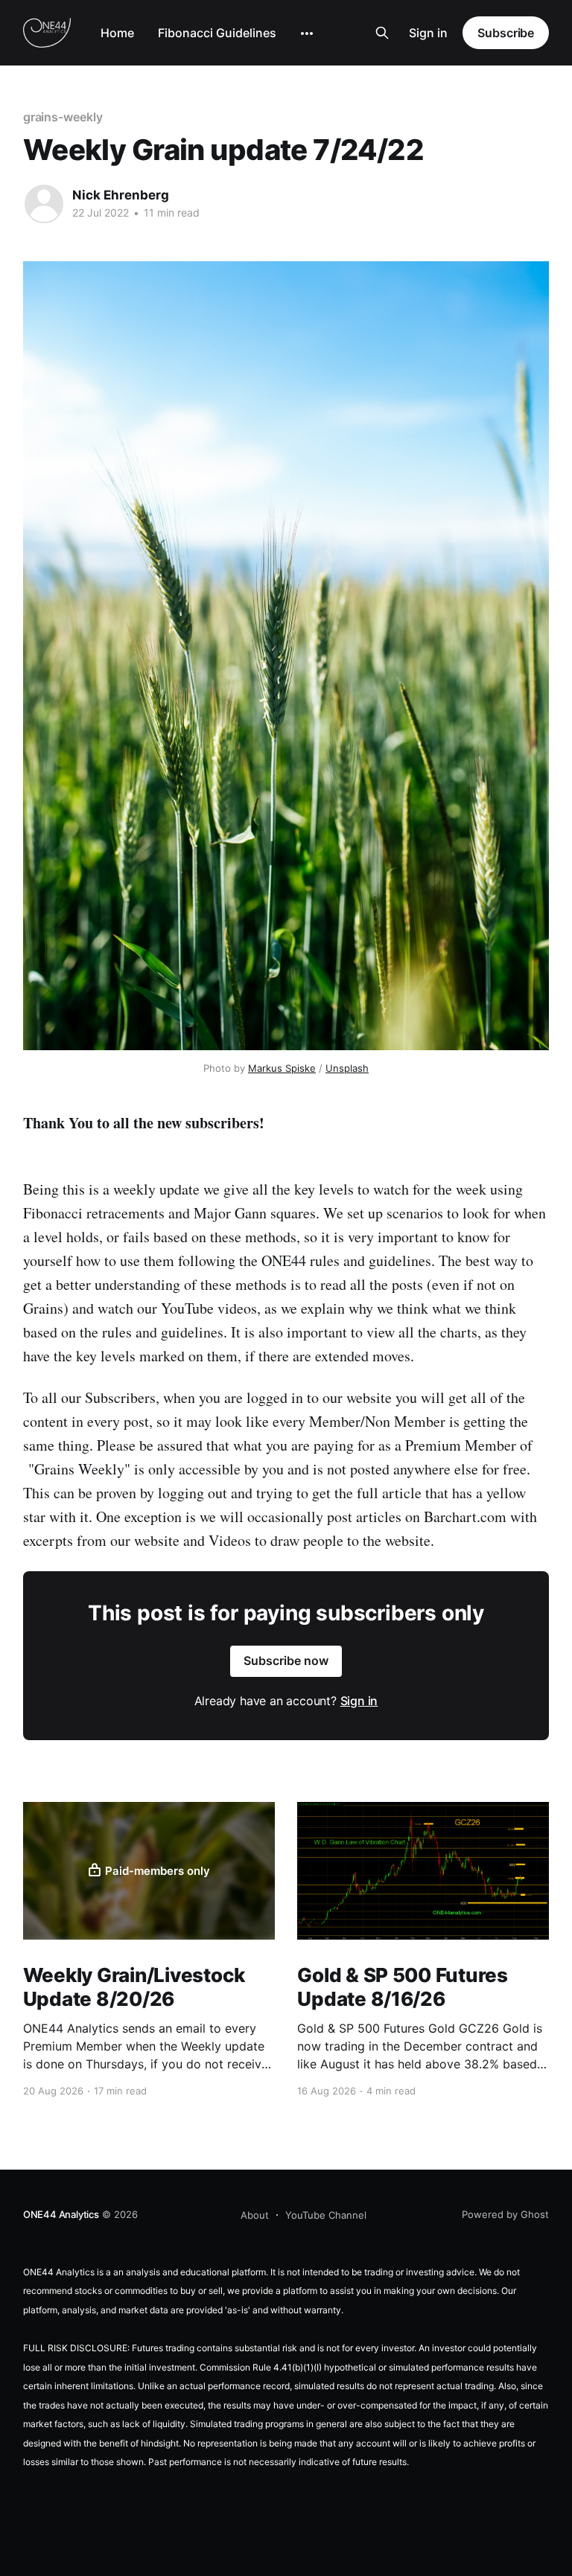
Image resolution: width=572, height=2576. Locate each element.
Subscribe (506, 33)
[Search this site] (382, 33)
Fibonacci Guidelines (217, 33)
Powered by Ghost (505, 2214)
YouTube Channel (326, 2215)
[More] (307, 33)
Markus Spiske (282, 1068)
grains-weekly (63, 117)
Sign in (428, 33)
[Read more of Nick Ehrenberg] (44, 204)
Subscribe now (286, 1661)
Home (117, 33)
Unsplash (347, 1068)
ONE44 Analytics (61, 2214)
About (255, 2215)
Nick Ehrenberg (121, 195)
